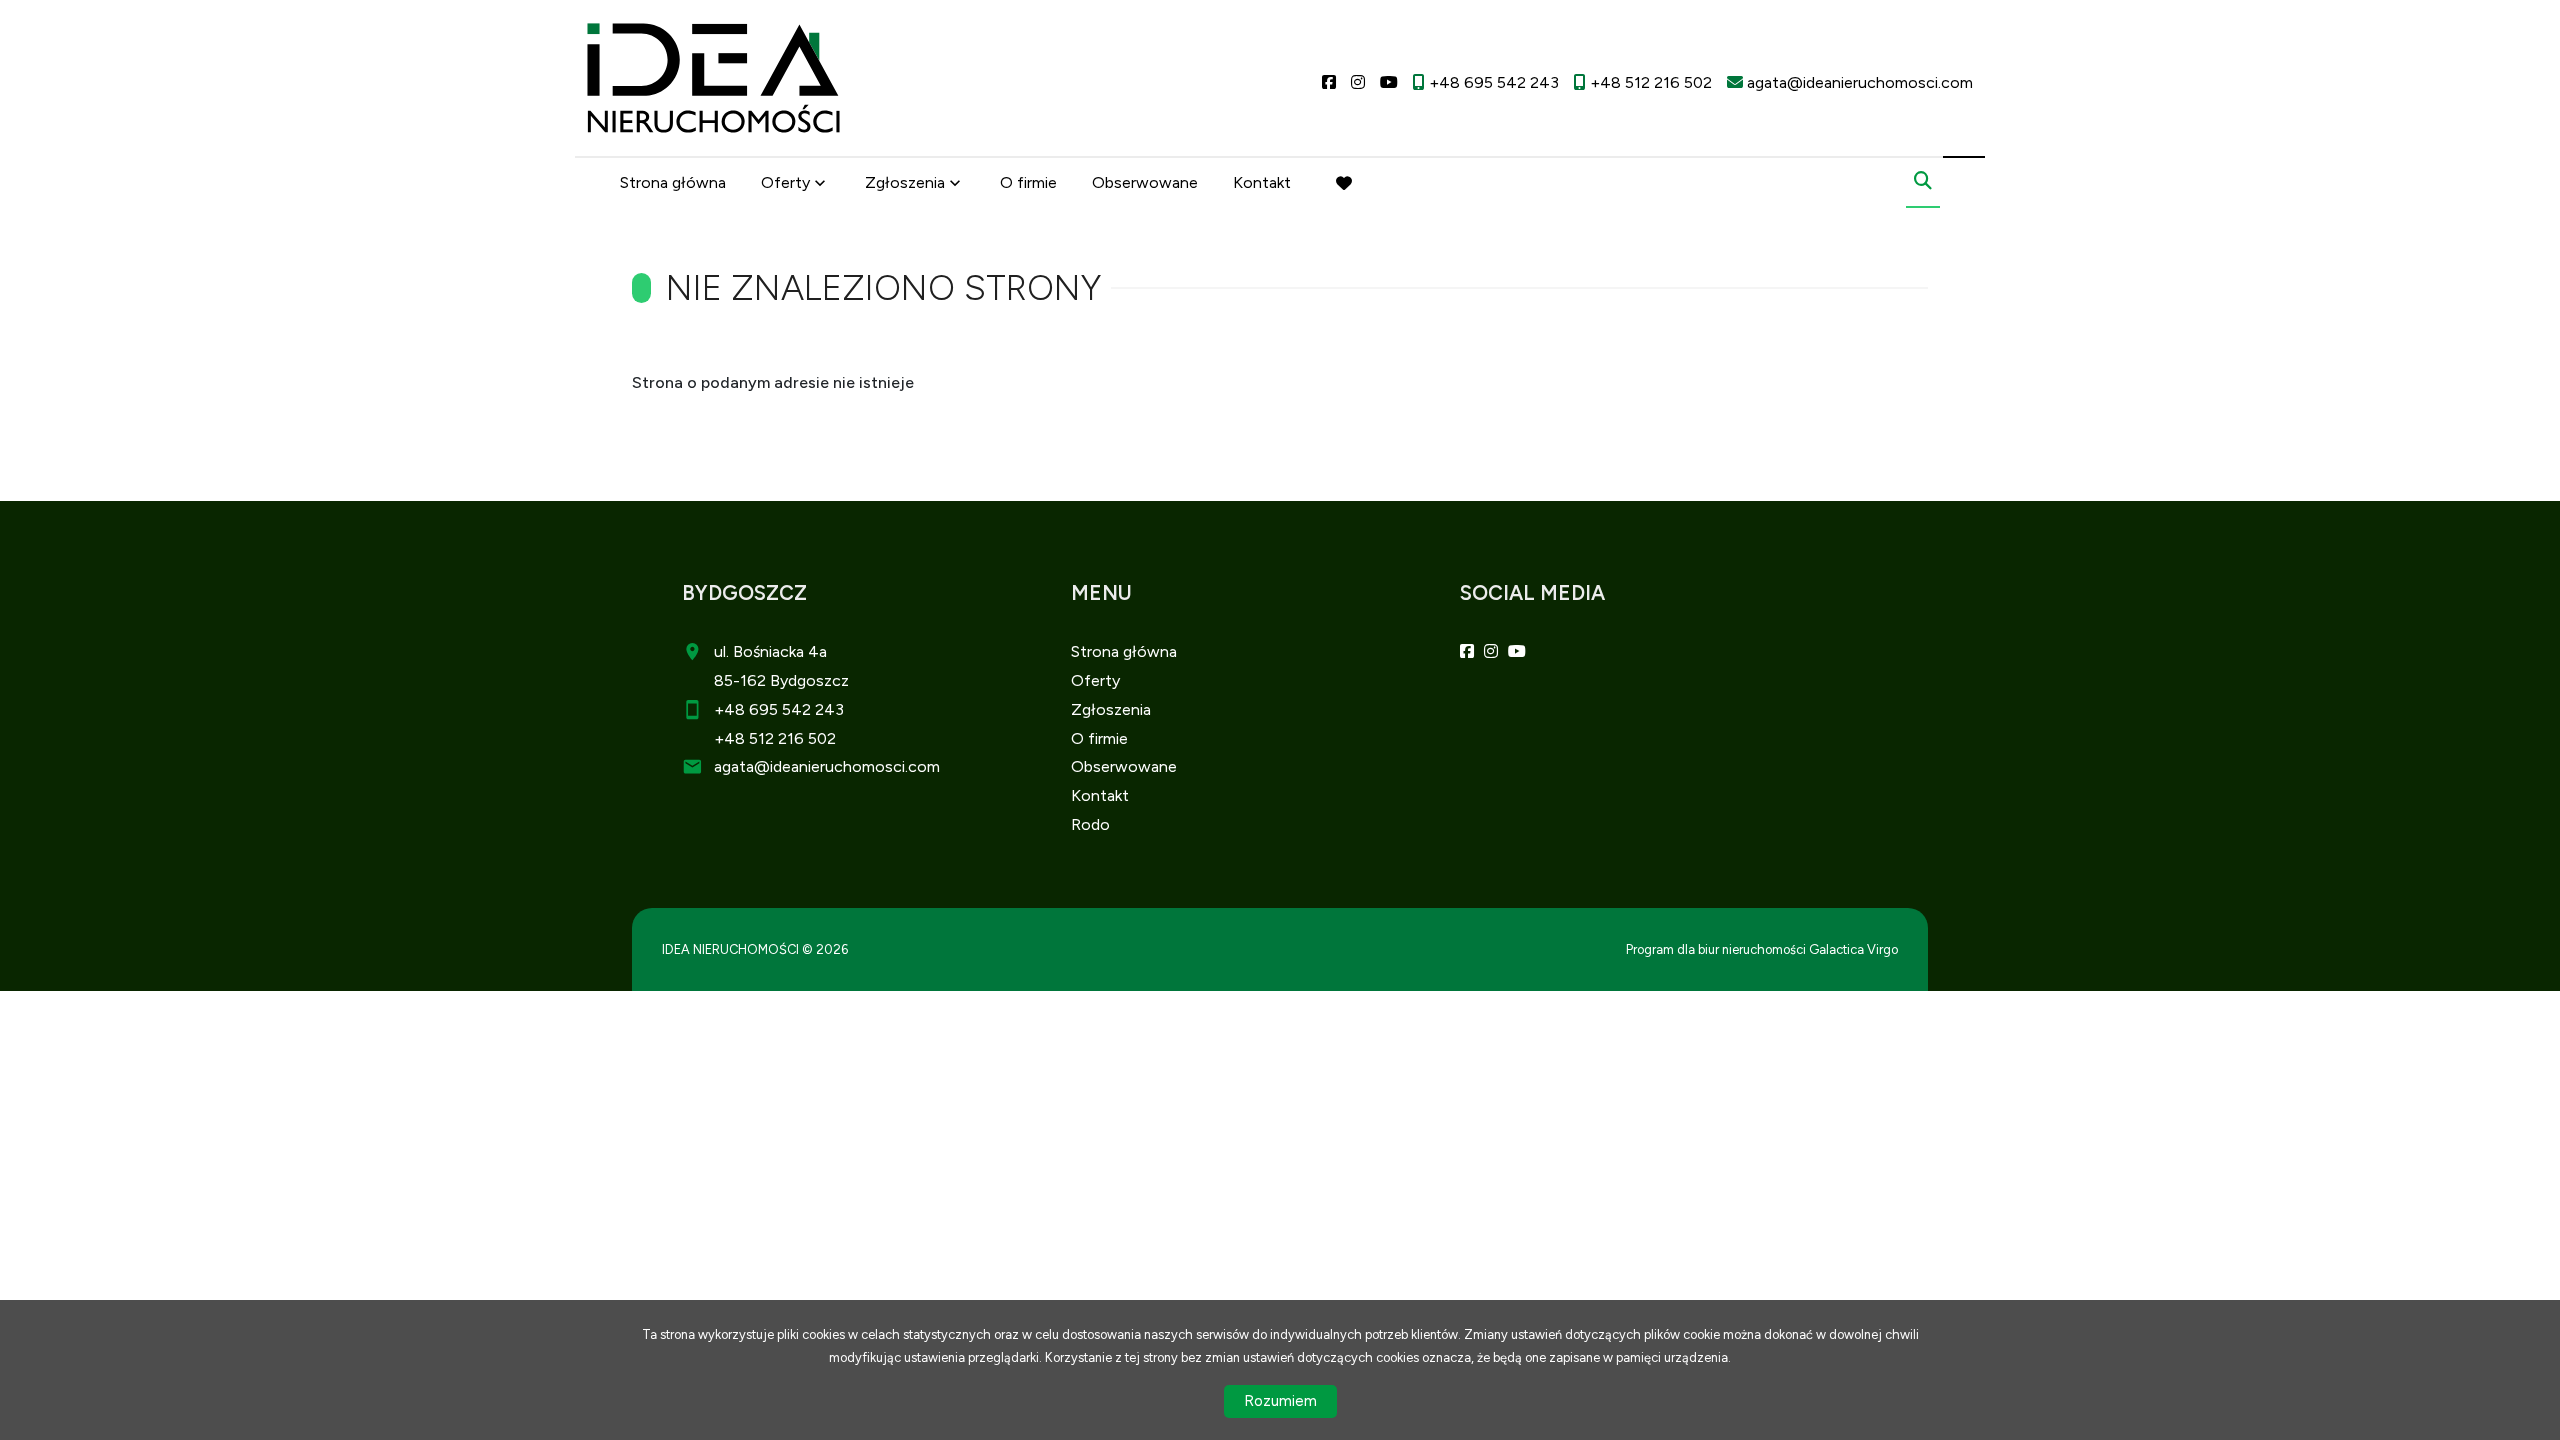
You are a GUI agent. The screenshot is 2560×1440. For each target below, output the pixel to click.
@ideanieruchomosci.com (847, 766)
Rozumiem (1280, 1401)
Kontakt (1262, 182)
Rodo (1090, 824)
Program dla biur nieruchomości (1717, 949)
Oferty (785, 182)
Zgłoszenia (1111, 709)
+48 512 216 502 (775, 738)
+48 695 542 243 (779, 709)
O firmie (1028, 182)
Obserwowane (1145, 182)
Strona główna (673, 182)
